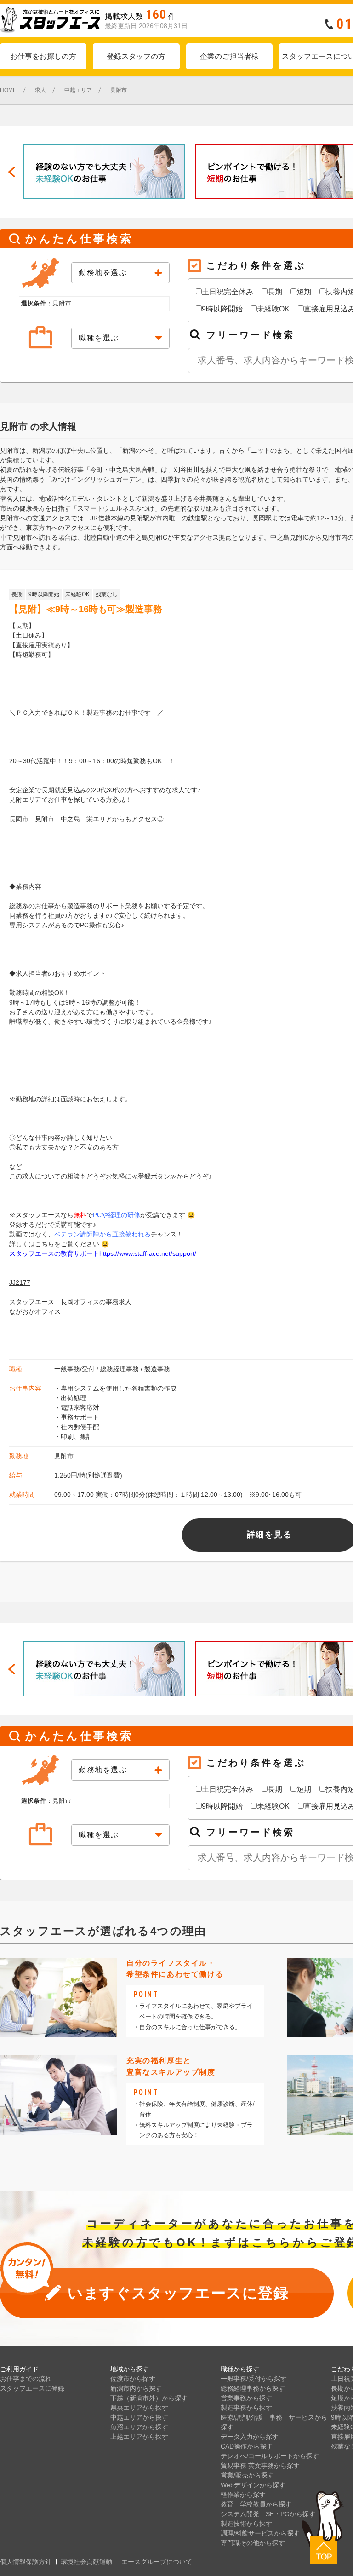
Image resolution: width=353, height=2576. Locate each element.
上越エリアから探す (139, 2437)
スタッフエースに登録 (32, 2388)
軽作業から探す (243, 2495)
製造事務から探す (246, 2408)
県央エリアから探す (139, 2408)
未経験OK (273, 309)
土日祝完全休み (228, 292)
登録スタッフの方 (136, 56)
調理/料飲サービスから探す (260, 2533)
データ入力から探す (250, 2437)
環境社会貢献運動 (86, 2562)
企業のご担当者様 (229, 56)
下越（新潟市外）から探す (149, 2398)
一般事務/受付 (74, 1369)
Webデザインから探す (253, 2485)
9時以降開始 (222, 309)
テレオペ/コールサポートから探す (270, 2456)
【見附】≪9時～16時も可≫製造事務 (86, 609)
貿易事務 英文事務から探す (260, 2466)
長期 (275, 292)
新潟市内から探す (136, 2388)
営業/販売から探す (247, 2475)
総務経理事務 (120, 1369)
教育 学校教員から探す (256, 2504)
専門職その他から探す (253, 2543)
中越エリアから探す (139, 2417)
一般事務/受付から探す (254, 2379)
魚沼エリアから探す (139, 2427)
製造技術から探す (246, 2524)
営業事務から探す (246, 2398)
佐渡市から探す (133, 2379)
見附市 (64, 1456)
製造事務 (157, 1369)
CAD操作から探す (247, 2446)
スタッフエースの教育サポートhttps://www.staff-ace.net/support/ (103, 1253)
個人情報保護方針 (26, 2562)
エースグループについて (157, 2562)
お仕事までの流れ (26, 2379)
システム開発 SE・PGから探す (268, 2514)
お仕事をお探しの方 (43, 56)
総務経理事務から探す (253, 2388)
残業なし (107, 594)
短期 (304, 292)
